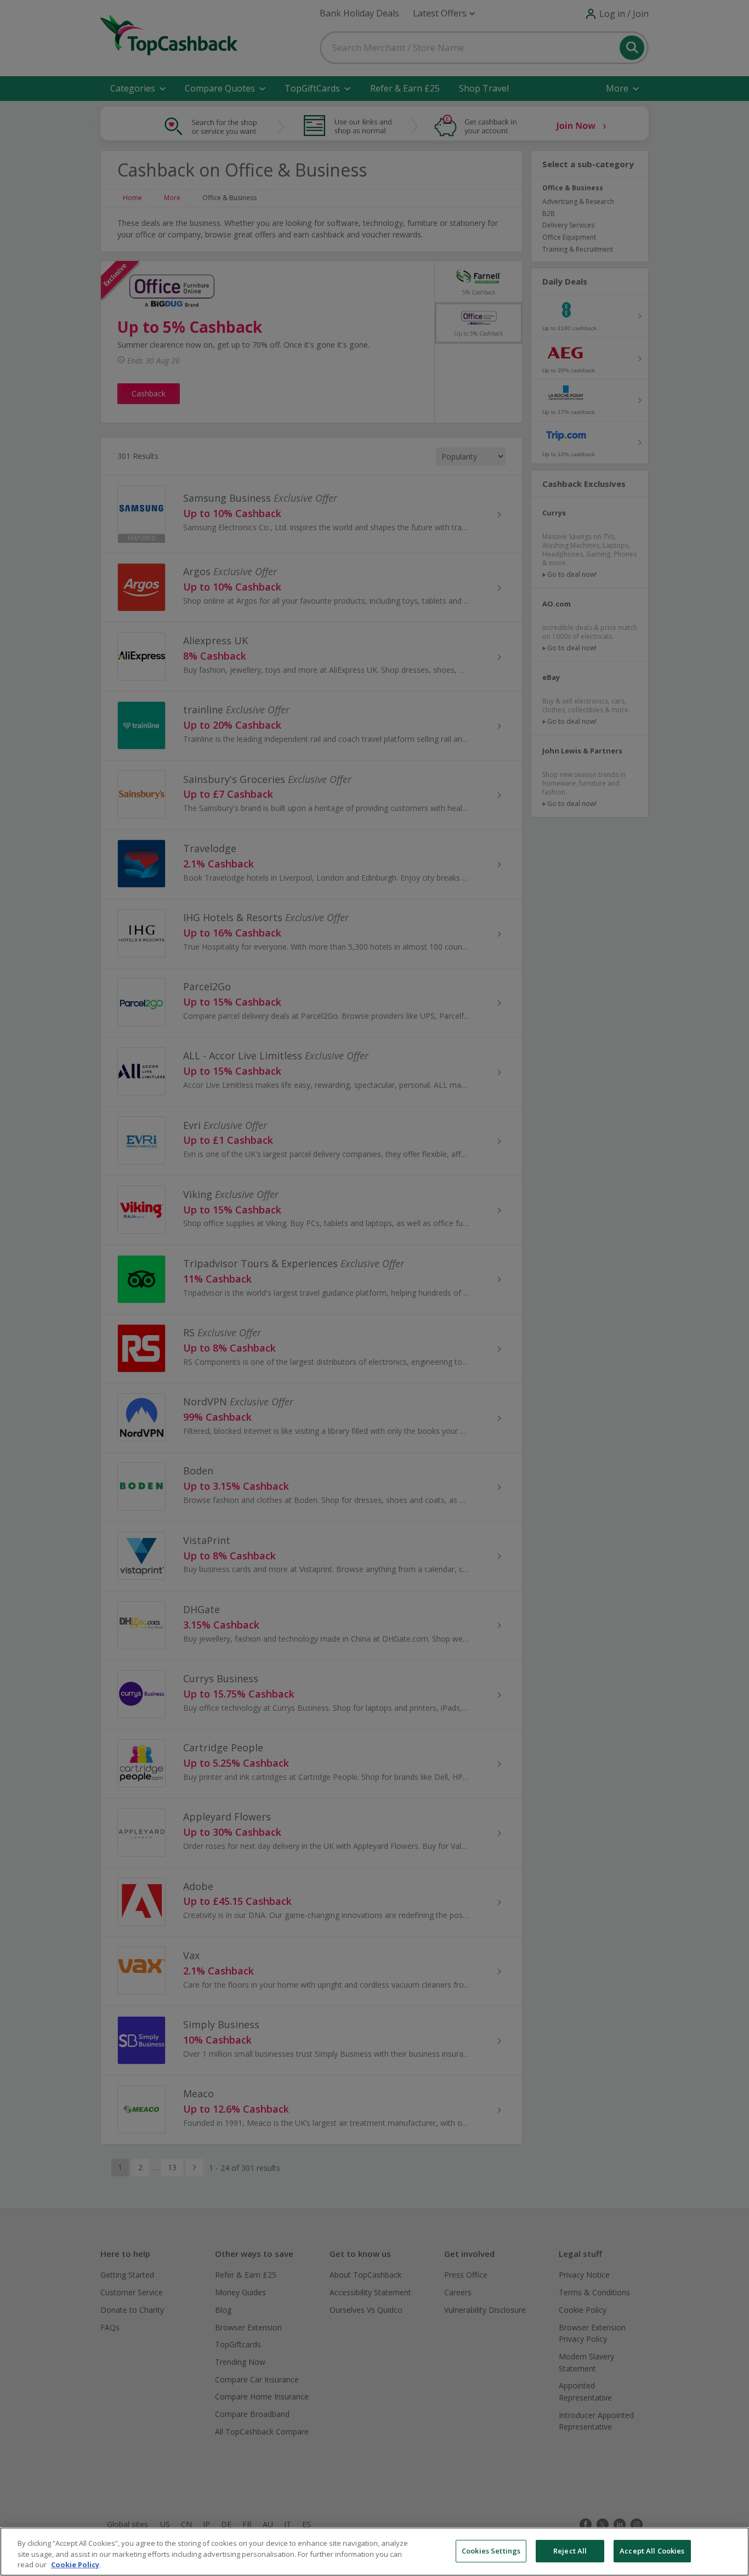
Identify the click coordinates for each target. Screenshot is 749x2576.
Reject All (570, 2551)
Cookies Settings (491, 2551)
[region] (374, 2552)
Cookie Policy (75, 2564)
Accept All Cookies (652, 2551)
